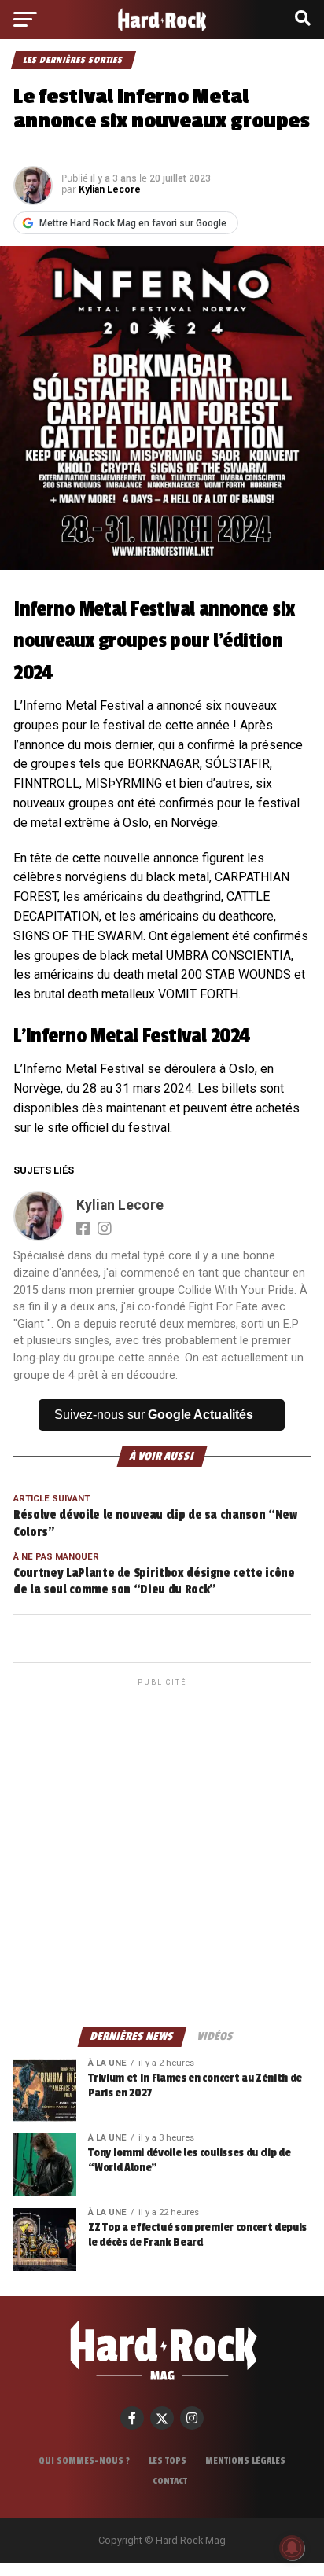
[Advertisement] (162, 1851)
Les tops (168, 2460)
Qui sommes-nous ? (84, 2460)
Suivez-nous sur (154, 1415)
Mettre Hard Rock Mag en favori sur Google (133, 223)
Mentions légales (245, 2460)
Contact (170, 2481)
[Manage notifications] (292, 2548)
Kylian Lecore (110, 189)
